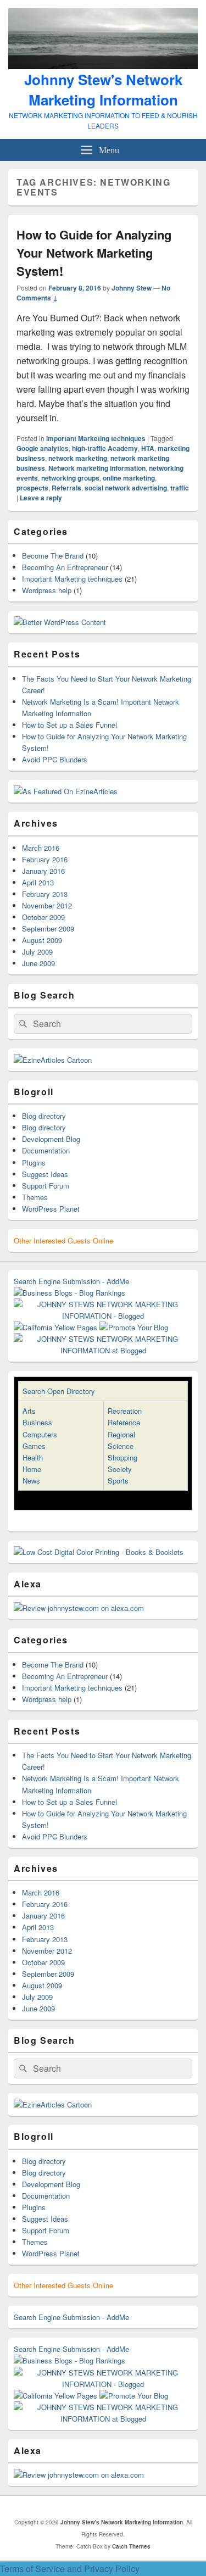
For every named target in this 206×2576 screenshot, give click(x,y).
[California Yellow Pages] (55, 1327)
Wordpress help (47, 590)
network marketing (78, 458)
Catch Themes (131, 2546)
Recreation (125, 1411)
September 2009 (48, 929)
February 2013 (45, 894)
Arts (29, 1411)
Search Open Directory (59, 1391)
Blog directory (44, 1116)
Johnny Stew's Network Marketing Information (103, 90)
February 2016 (45, 859)
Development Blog (51, 1139)
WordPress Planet (51, 1209)
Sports (118, 1481)
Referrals (66, 488)
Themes (35, 1197)
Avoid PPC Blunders (55, 759)
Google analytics (43, 448)
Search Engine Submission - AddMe (71, 1281)
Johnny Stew (132, 288)
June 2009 (38, 963)
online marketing (129, 478)
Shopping (123, 1457)
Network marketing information (97, 468)
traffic (180, 488)
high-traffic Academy (105, 448)
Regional (121, 1434)
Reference (124, 1422)
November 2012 (47, 905)
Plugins (34, 1162)
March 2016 (41, 848)
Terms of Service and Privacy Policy (70, 2569)
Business (37, 1422)
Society (120, 1469)
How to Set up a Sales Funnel (69, 725)
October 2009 (43, 917)
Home (32, 1469)
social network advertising (126, 488)
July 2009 (37, 952)
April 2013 (38, 882)
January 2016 (43, 871)
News (31, 1481)
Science (121, 1446)
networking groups (70, 478)
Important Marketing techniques (96, 438)
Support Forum (46, 1186)
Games (34, 1446)
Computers (40, 1434)
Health (33, 1457)
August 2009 (42, 940)
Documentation (46, 1150)
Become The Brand (53, 556)
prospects (32, 488)
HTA (148, 448)
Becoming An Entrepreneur (65, 567)
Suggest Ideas (45, 1174)
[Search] (22, 1024)
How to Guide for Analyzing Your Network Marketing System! (94, 253)
